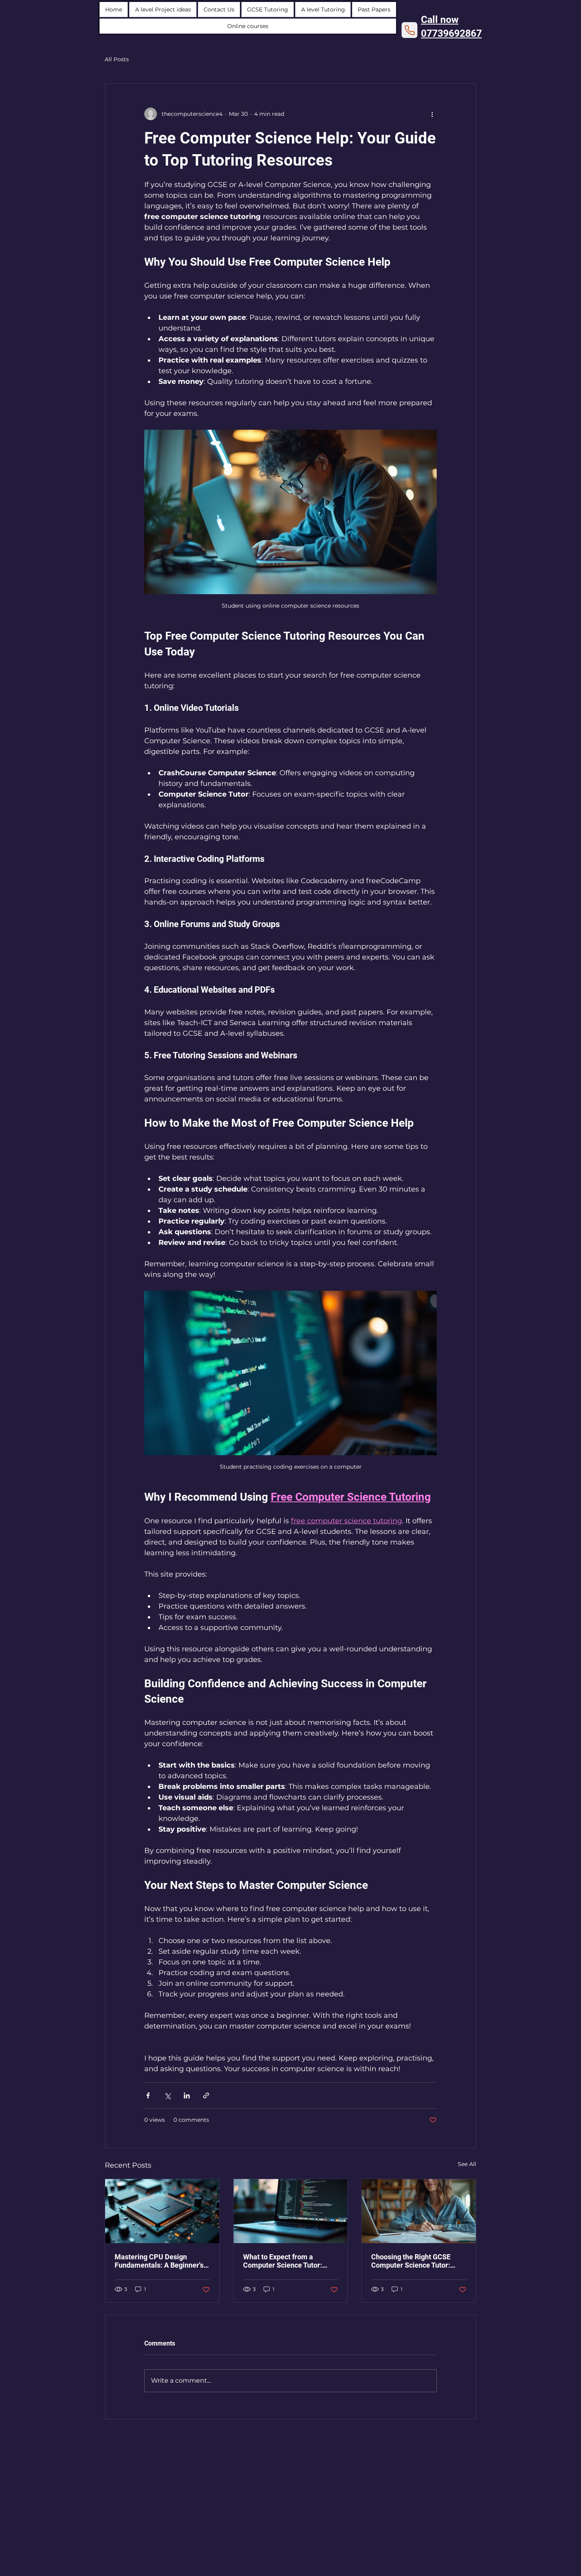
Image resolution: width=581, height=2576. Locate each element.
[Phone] (409, 30)
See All (467, 2164)
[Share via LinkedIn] (187, 2095)
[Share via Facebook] (148, 2095)
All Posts (117, 59)
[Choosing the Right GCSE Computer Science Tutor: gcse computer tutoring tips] (419, 2211)
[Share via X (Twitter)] (167, 2095)
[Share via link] (206, 2095)
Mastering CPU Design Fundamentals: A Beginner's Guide (159, 2261)
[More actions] (432, 114)
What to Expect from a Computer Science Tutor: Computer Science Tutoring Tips (287, 2261)
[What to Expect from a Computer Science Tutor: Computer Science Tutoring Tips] (291, 2211)
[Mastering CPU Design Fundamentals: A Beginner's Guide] (162, 2211)
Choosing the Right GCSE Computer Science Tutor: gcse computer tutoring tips (415, 2261)
